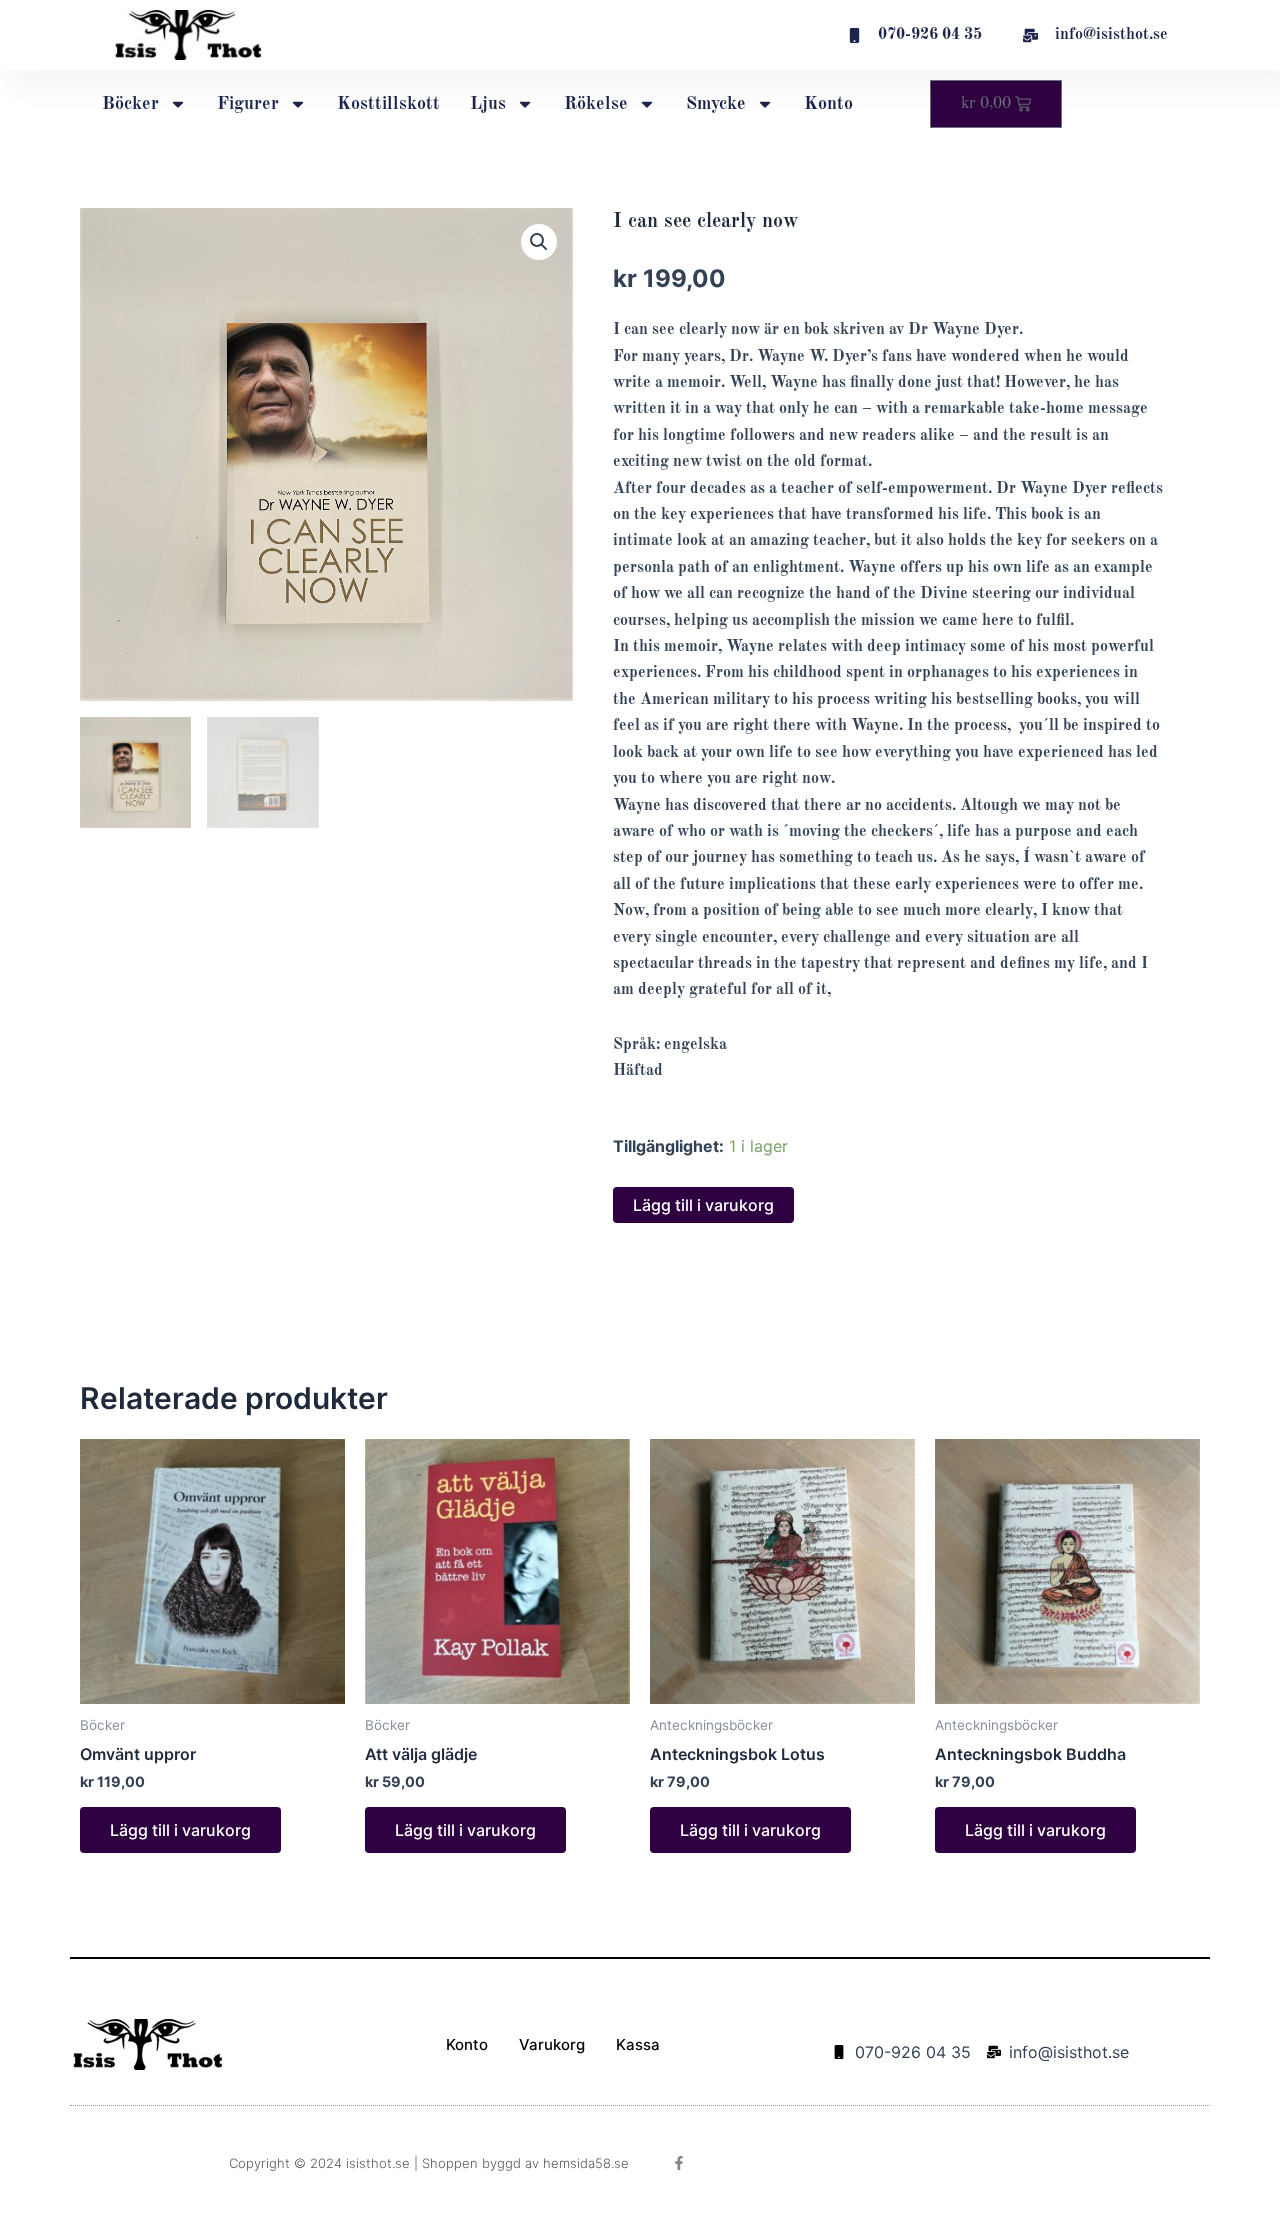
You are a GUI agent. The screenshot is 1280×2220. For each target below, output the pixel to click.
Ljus (488, 104)
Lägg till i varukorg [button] (180, 1830)
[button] (539, 242)
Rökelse (596, 104)
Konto (828, 104)
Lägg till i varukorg (703, 1205)
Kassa (638, 2044)
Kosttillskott (388, 104)
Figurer (248, 104)
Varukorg (552, 2044)
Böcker (130, 104)
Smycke (716, 104)
